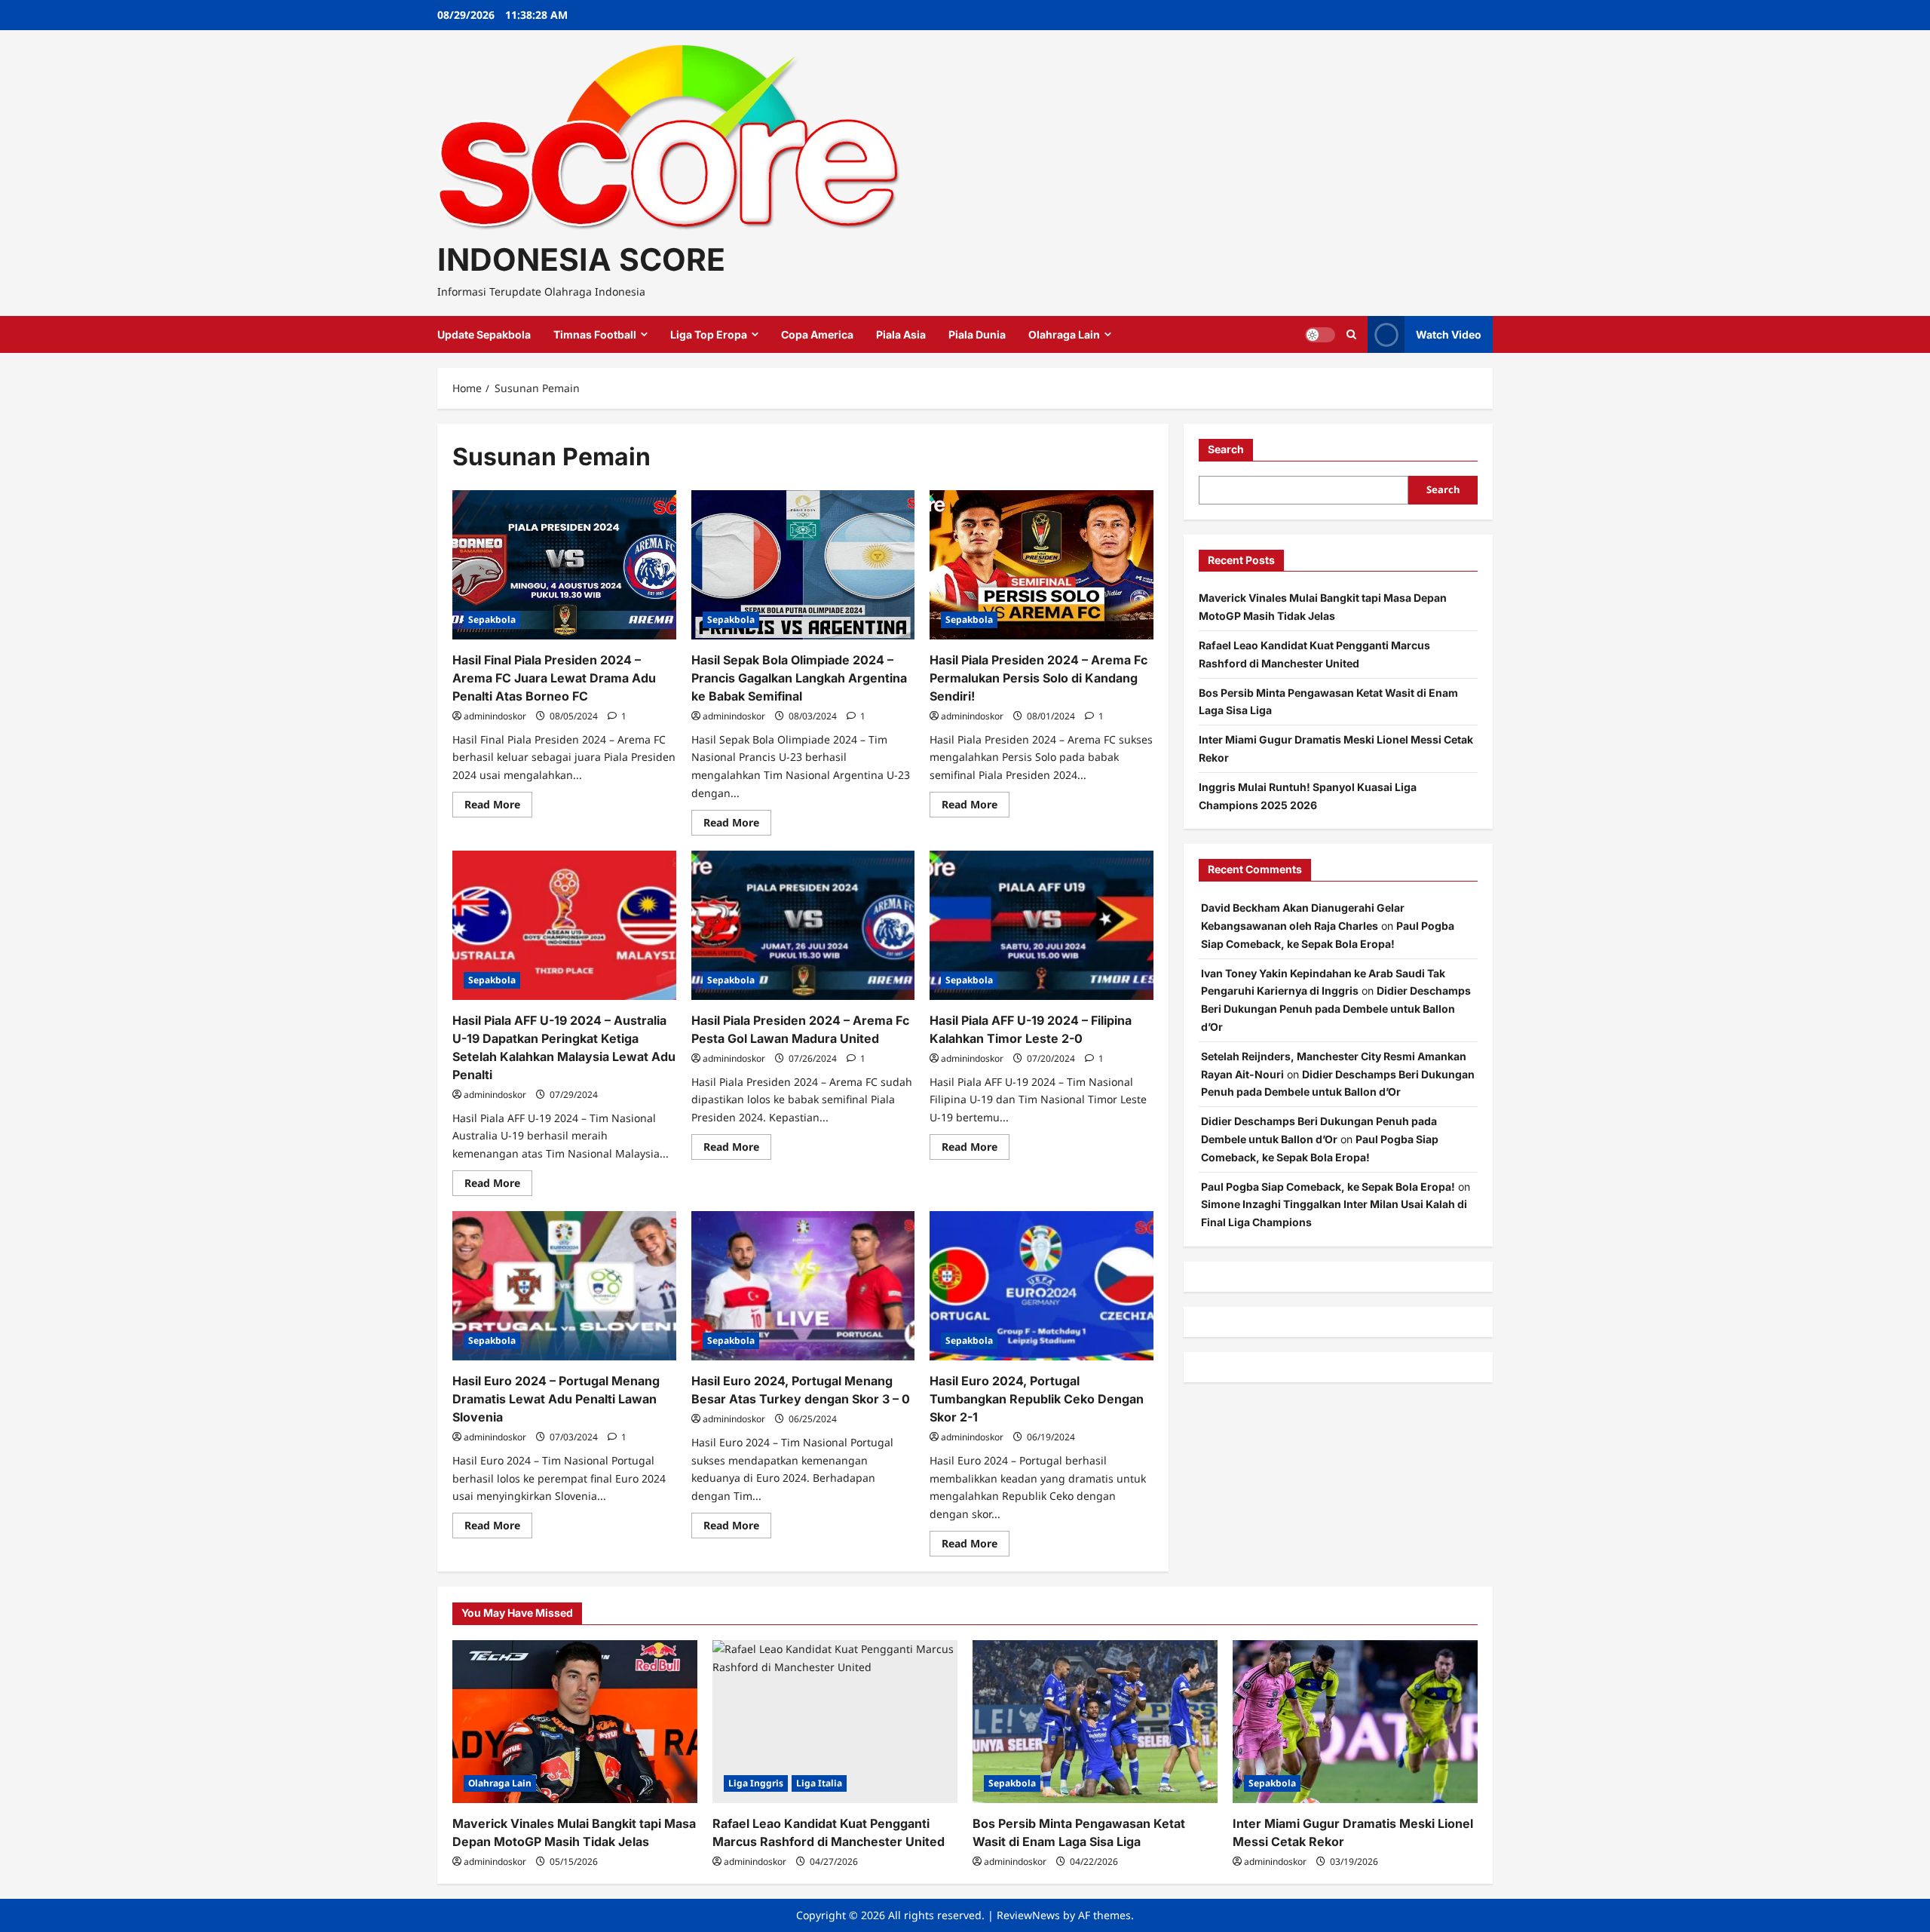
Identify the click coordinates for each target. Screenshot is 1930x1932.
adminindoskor (495, 716)
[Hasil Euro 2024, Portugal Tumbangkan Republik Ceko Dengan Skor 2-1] (1042, 1286)
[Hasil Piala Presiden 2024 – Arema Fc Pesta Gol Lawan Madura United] (803, 925)
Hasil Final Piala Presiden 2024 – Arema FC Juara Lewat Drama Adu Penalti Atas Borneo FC (554, 678)
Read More (498, 807)
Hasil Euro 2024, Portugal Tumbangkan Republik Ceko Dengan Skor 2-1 (1037, 1399)
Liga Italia (819, 1783)
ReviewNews (1028, 1915)
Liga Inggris (756, 1783)
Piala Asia (901, 334)
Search (1226, 449)
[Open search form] (1351, 334)
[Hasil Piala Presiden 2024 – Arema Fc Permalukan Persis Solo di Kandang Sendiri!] (1042, 565)
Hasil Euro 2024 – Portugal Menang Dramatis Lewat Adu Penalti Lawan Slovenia (556, 1399)
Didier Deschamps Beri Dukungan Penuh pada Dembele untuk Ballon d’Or (1336, 1009)
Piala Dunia (977, 334)
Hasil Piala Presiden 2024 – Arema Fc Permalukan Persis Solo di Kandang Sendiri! (1039, 678)
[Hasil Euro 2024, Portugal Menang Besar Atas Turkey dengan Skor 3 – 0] (803, 1286)
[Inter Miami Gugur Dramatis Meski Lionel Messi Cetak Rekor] (1355, 1722)
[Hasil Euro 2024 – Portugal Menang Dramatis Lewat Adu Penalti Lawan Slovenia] (564, 1286)
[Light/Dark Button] (1320, 335)
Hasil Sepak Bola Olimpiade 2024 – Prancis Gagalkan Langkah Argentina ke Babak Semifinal (799, 678)
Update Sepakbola (484, 334)
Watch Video (1449, 334)
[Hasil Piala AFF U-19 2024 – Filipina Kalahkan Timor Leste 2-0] (1042, 925)
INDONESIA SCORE (581, 259)
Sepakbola (492, 619)
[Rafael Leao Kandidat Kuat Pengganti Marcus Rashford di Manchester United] (835, 1722)
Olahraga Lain (1064, 334)
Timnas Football (595, 334)
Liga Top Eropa (709, 334)
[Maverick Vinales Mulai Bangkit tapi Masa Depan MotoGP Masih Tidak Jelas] (575, 1722)
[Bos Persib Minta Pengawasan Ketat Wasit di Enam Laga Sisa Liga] (1095, 1722)
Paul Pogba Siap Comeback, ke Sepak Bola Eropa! (1328, 1187)
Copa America (817, 334)
